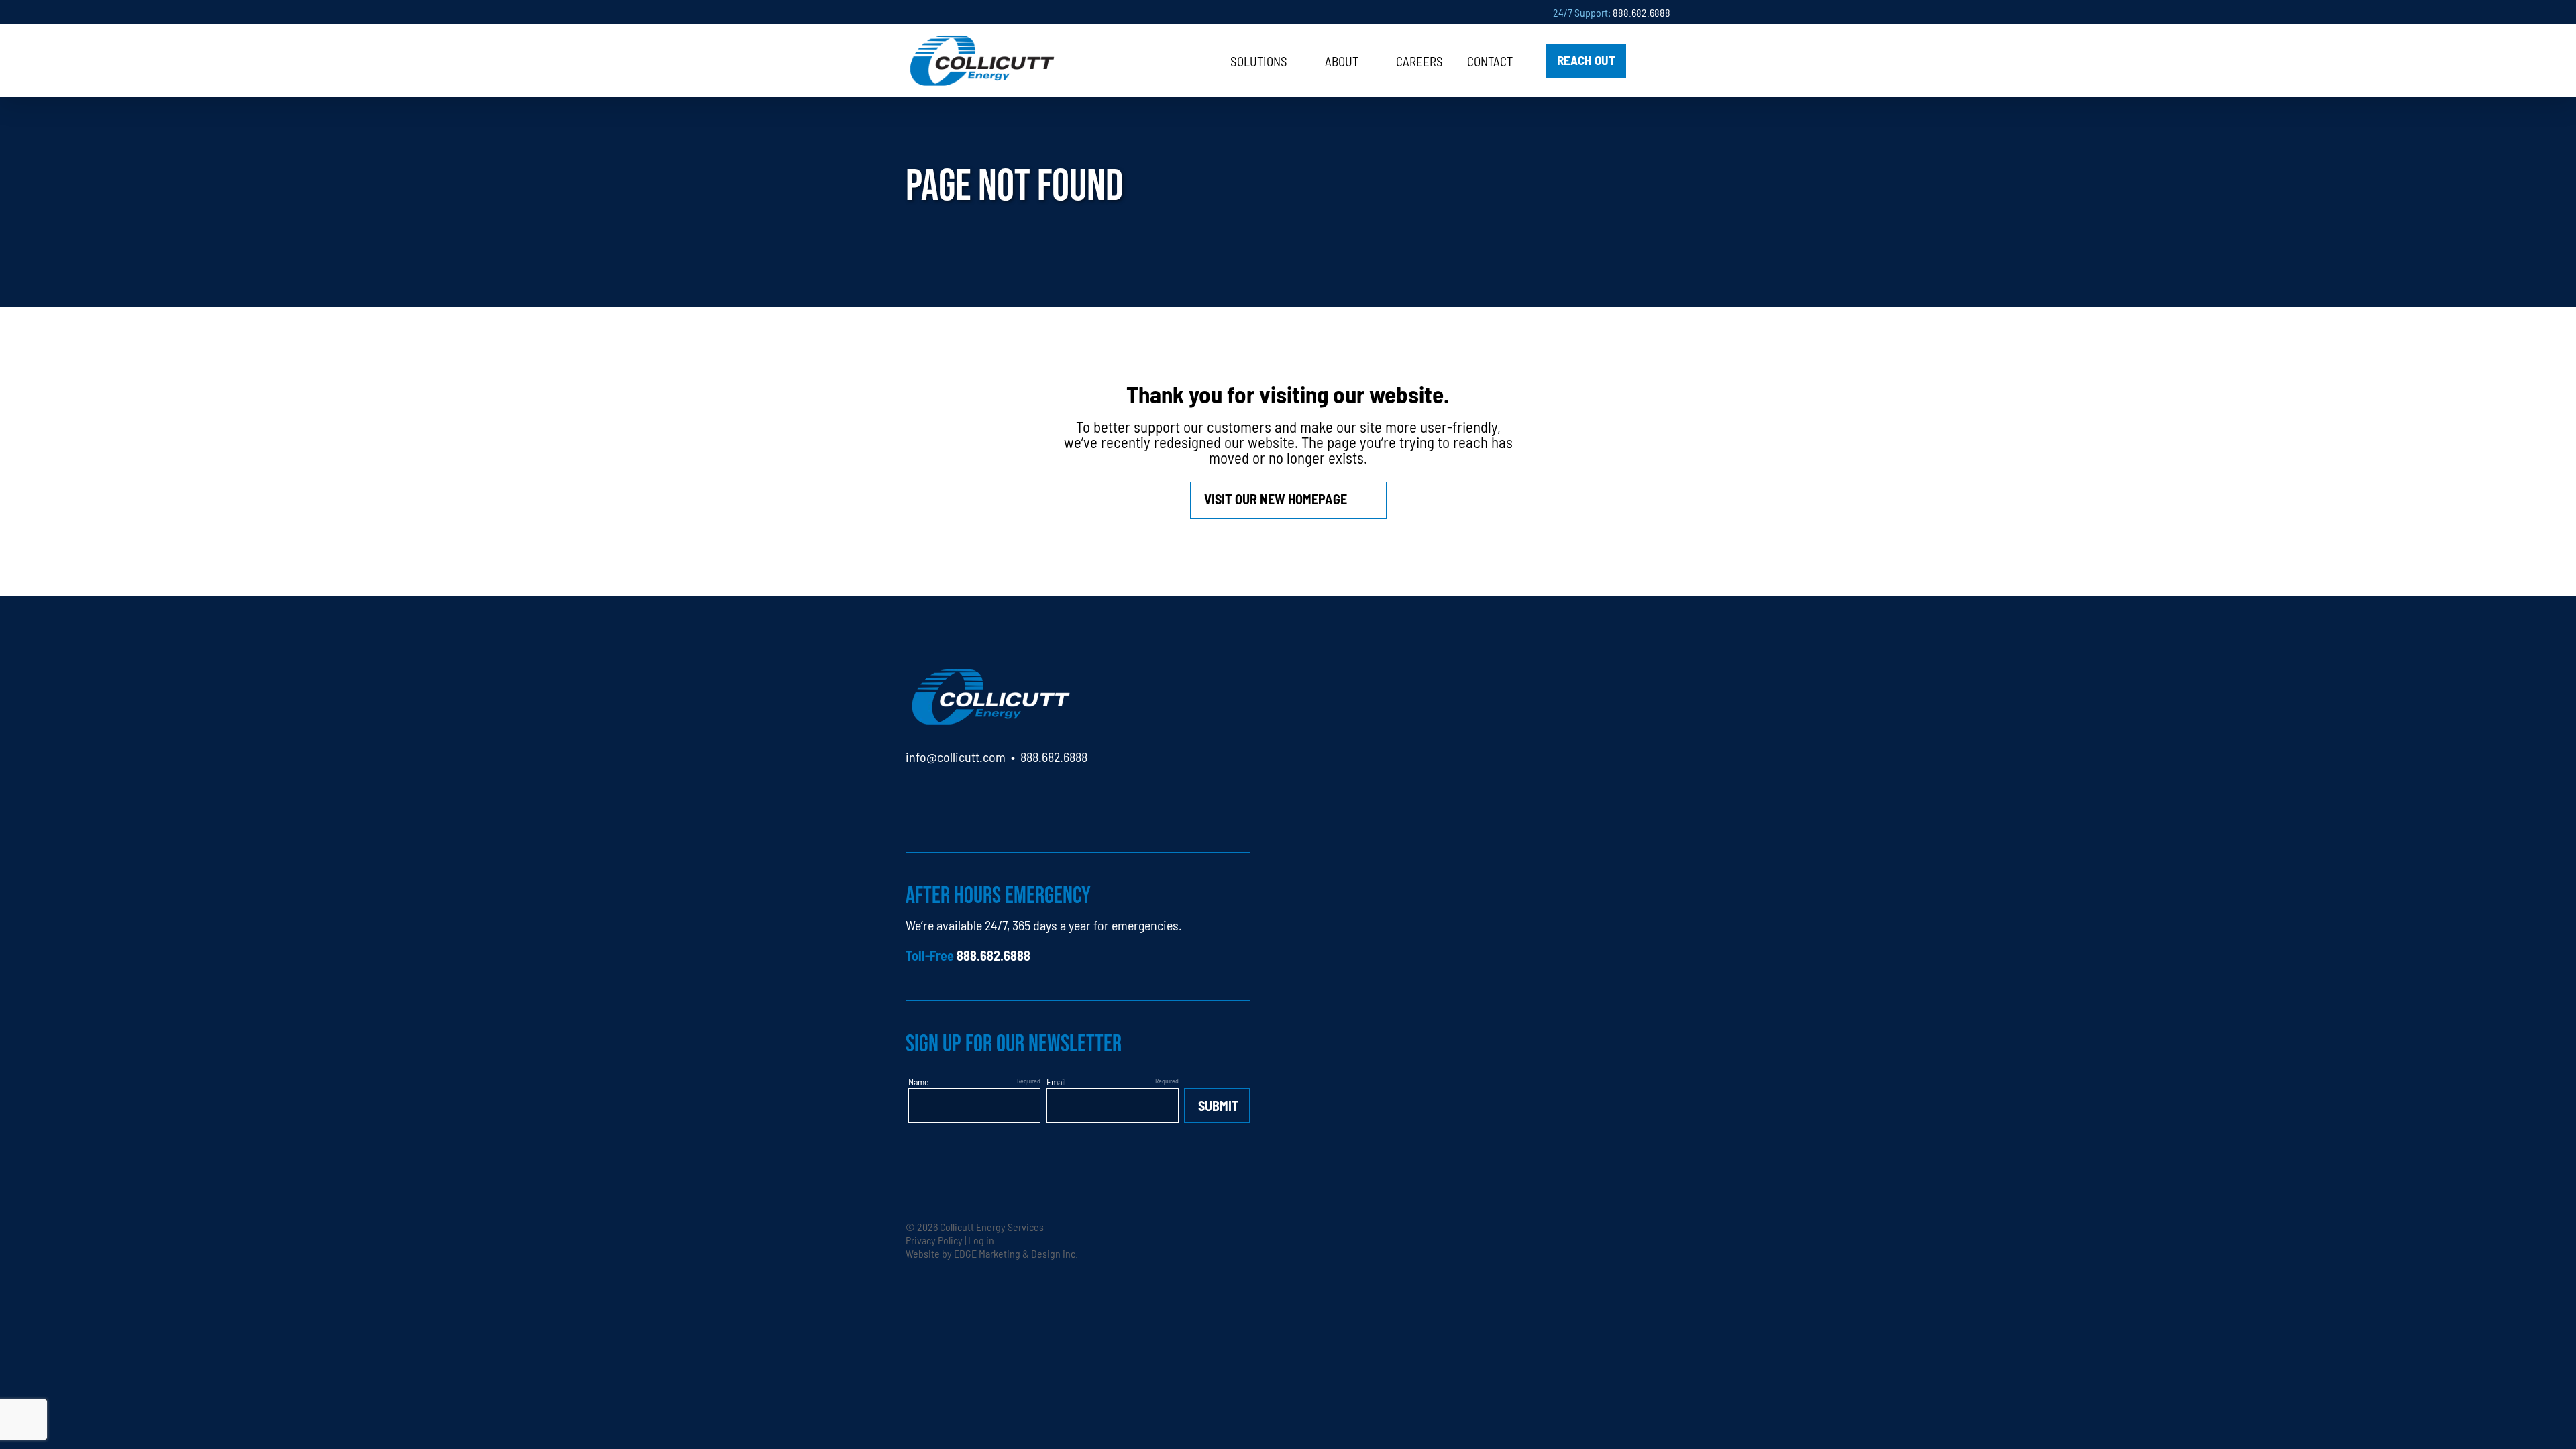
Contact (1490, 61)
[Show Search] (1654, 61)
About (1342, 61)
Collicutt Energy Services (992, 1226)
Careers (1419, 61)
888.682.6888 (1642, 12)
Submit (1219, 1105)
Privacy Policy (934, 1240)
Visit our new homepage (1276, 499)
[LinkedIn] (916, 795)
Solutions (1259, 61)
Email (1056, 1081)
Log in (981, 1240)
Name (919, 1081)
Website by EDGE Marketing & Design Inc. (992, 1253)
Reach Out (1586, 59)
